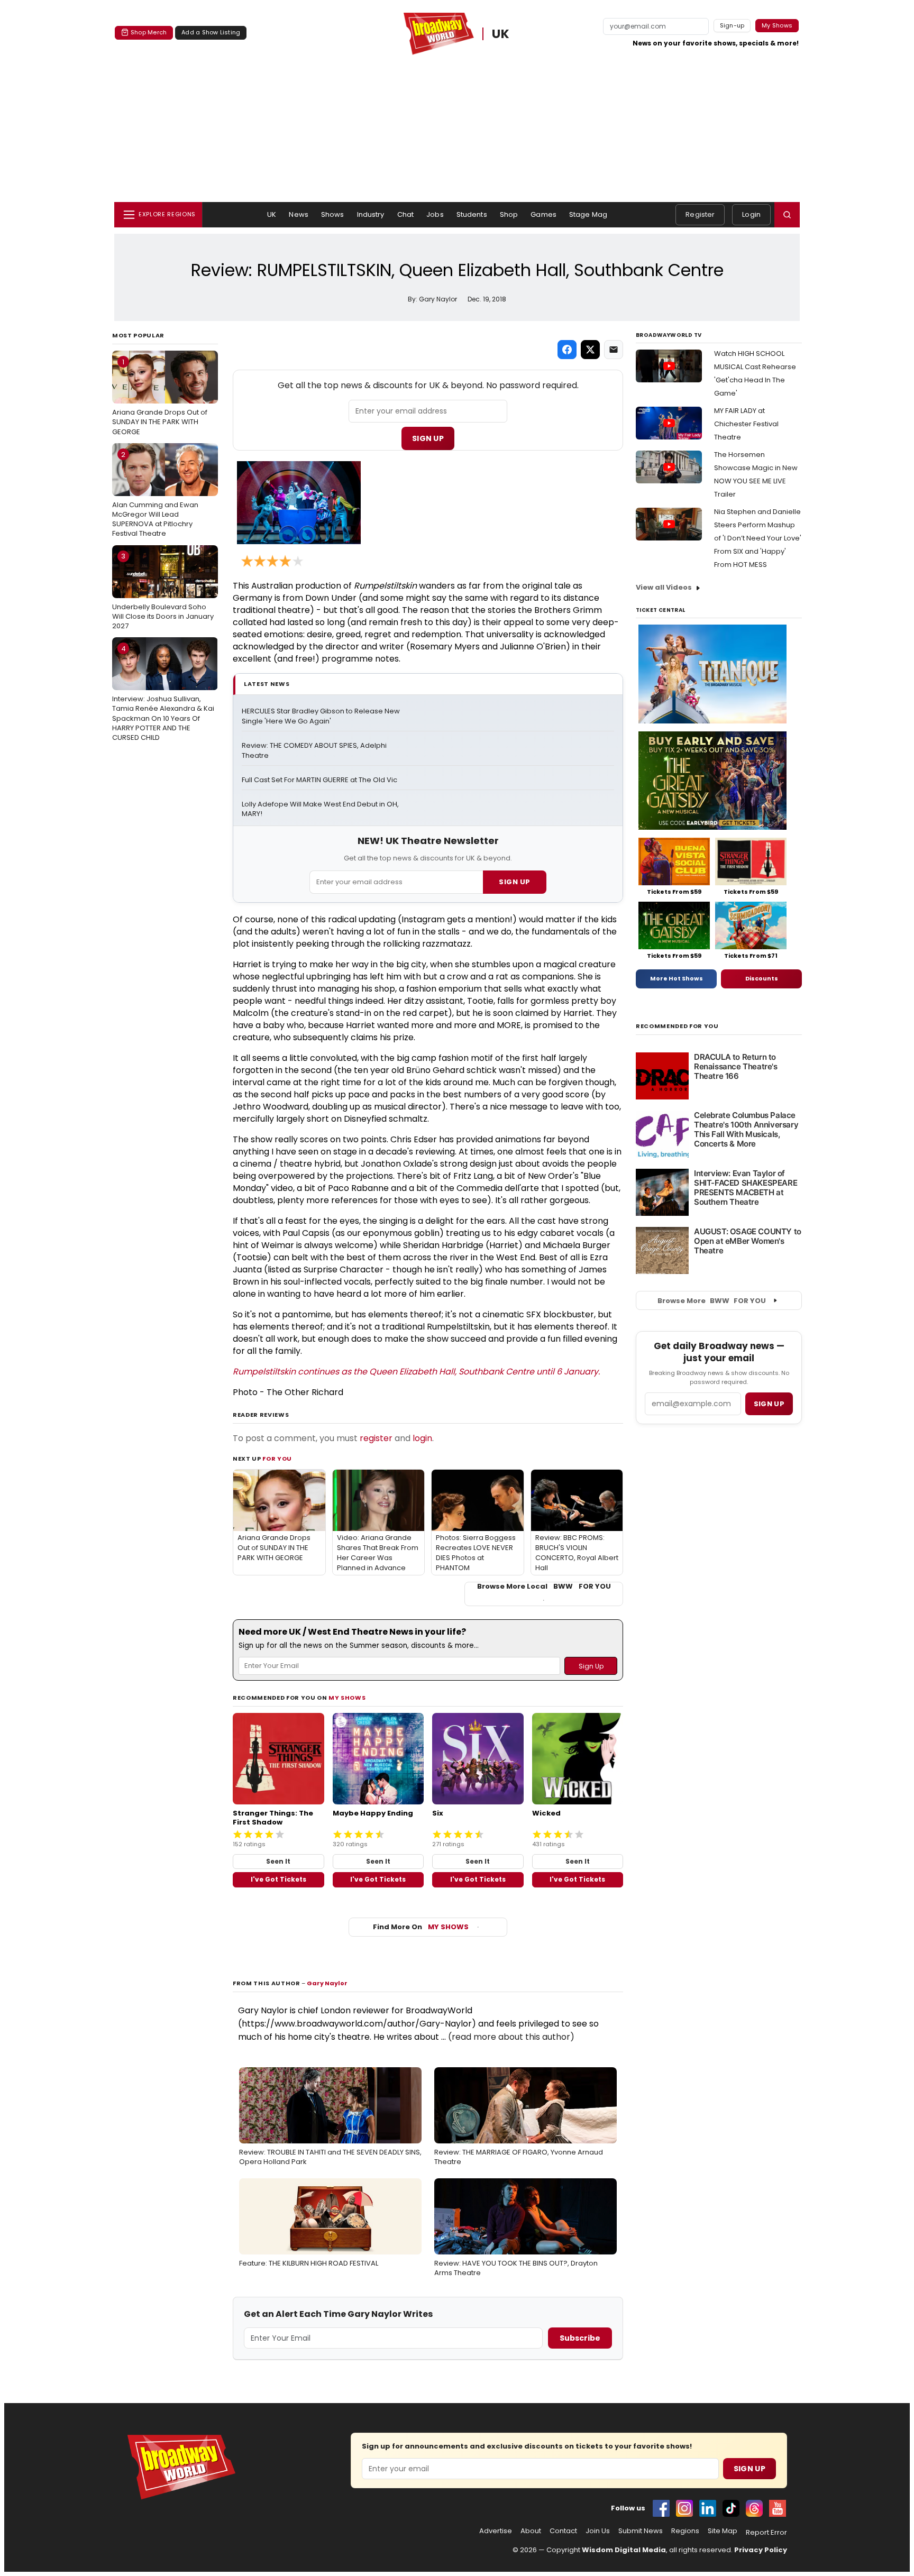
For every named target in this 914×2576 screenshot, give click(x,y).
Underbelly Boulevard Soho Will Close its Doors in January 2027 (163, 591)
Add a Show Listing (211, 32)
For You (277, 1459)
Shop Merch (149, 32)
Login (751, 214)
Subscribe (580, 2338)
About (531, 2531)
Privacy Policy (761, 2550)
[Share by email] (614, 350)
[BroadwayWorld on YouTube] (778, 2508)
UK (501, 34)
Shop (509, 214)
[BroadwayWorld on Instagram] (684, 2508)
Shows (333, 214)
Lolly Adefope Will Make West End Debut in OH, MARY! (321, 809)
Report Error (766, 2533)
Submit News (641, 2531)
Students (472, 214)
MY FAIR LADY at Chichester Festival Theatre (746, 424)
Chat (406, 214)
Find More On (421, 1927)
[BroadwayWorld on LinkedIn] (708, 2508)
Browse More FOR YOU (712, 1301)
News (299, 214)
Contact (563, 2531)
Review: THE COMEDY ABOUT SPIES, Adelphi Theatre (315, 751)
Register (700, 214)
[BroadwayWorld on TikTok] (731, 2508)
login (422, 1438)
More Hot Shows (677, 978)
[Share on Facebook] (567, 350)
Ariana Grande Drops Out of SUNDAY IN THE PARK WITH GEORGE (160, 397)
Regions (685, 2531)
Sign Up (428, 438)
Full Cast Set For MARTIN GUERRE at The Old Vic (319, 780)
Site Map (723, 2531)
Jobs (435, 214)
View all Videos (664, 587)
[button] (787, 215)
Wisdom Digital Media (624, 2550)
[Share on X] (590, 350)
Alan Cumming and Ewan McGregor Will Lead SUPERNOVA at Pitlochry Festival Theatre (155, 494)
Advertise (496, 2531)
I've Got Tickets (278, 1879)
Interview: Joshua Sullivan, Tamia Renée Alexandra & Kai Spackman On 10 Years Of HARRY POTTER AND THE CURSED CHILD (163, 693)
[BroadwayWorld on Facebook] (661, 2508)
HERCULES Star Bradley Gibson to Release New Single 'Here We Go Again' (321, 716)
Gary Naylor (327, 1983)
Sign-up (732, 25)
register (376, 1438)
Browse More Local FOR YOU (544, 1587)
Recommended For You (677, 1026)
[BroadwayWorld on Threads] (754, 2508)
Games (543, 214)
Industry (371, 214)
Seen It (278, 1861)
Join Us (598, 2531)
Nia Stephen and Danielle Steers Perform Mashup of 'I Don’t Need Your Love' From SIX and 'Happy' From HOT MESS (758, 538)
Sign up (769, 1404)
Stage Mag (588, 214)
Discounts (762, 978)
